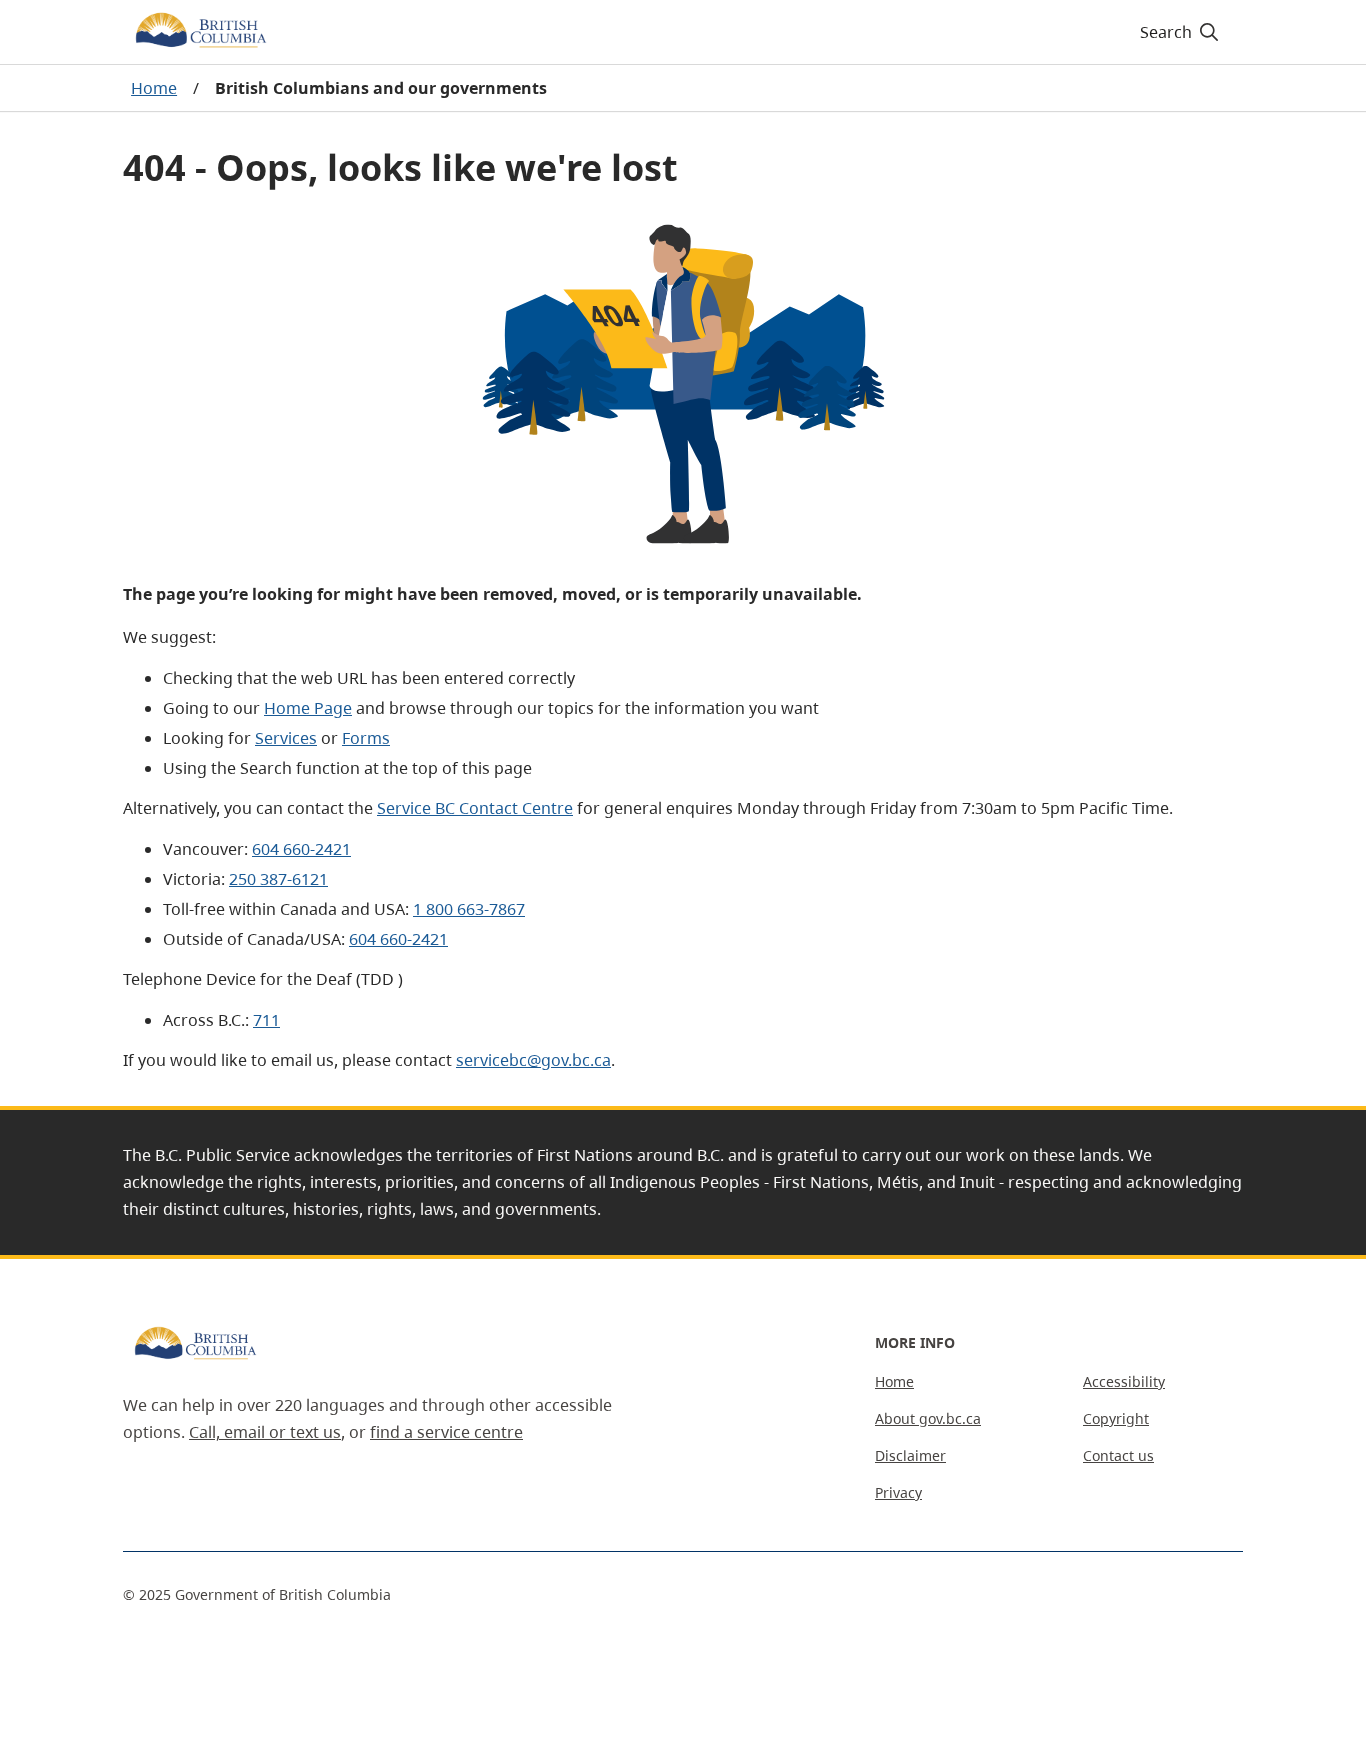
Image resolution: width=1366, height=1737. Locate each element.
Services (286, 738)
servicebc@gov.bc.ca (533, 1060)
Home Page (308, 708)
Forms (366, 738)
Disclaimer (910, 1455)
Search (1166, 32)
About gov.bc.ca (928, 1418)
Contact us (1118, 1455)
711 (266, 1020)
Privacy (898, 1492)
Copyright (1116, 1418)
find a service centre (446, 1432)
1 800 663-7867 (469, 909)
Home (154, 88)
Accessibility (1124, 1381)
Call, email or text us (265, 1432)
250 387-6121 (278, 879)
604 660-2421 (301, 849)
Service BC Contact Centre (475, 808)
